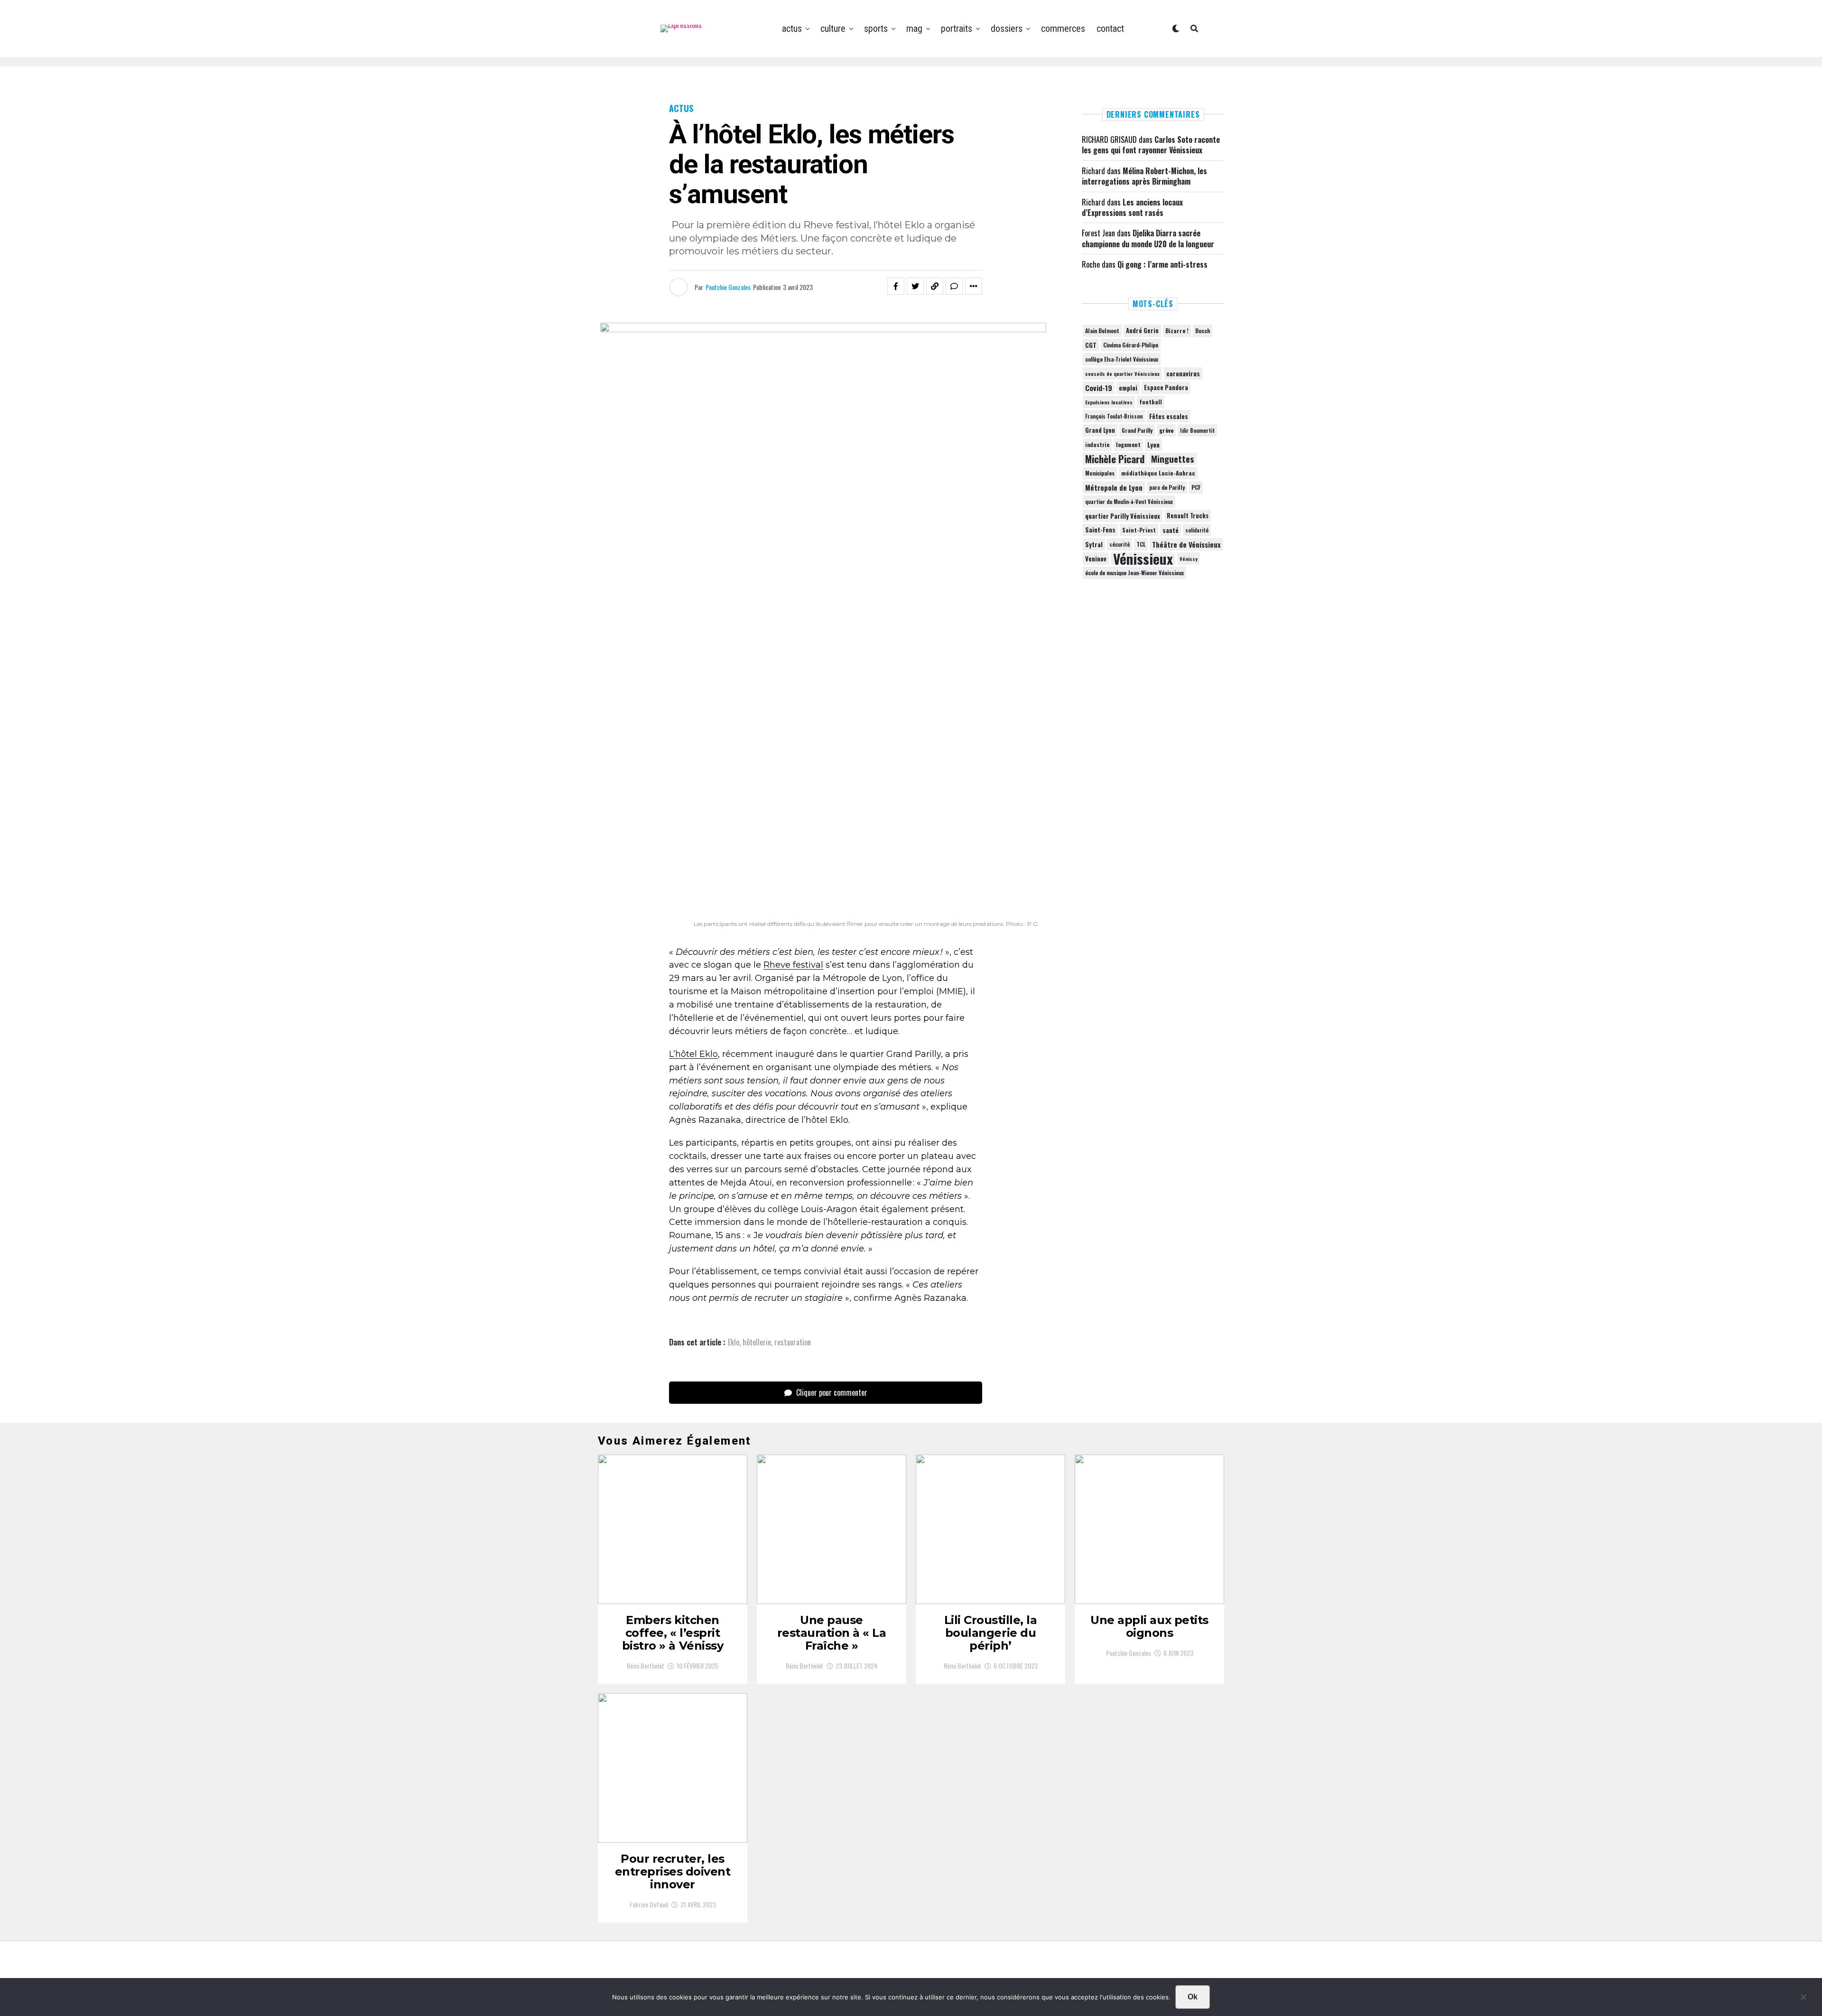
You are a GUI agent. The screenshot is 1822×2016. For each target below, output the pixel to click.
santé (1171, 530)
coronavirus (1183, 373)
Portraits (957, 28)
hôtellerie (757, 1342)
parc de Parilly (1167, 487)
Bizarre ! (1177, 331)
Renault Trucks (1188, 516)
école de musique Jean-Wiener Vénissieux (1134, 573)
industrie (1097, 444)
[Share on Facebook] (896, 286)
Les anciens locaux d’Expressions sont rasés (1132, 207)
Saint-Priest (1139, 530)
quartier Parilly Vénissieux (1123, 516)
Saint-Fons (1100, 530)
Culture (833, 28)
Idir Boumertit (1197, 430)
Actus (792, 28)
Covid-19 (1099, 388)
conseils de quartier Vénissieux (1122, 373)
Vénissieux (1143, 559)
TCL (1141, 544)
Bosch (1203, 331)
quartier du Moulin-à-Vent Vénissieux (1129, 502)
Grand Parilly (1137, 430)
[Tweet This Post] (915, 286)
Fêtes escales (1169, 416)
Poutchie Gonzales (728, 287)
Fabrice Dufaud (649, 1904)
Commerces (1063, 28)
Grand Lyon (1100, 430)
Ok (1193, 1997)
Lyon (1153, 445)
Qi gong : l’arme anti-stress (1162, 264)
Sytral (1094, 544)
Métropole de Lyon (1114, 487)
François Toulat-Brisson (1114, 416)
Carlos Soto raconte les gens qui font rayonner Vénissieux (1151, 145)
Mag (914, 28)
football (1151, 402)
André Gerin (1142, 331)
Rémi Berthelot (646, 1666)
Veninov (1096, 559)
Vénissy (1189, 559)
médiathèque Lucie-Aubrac (1158, 473)
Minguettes (1173, 459)
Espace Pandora (1166, 387)
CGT (1091, 345)
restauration (793, 1342)
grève (1166, 430)
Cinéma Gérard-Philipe (1131, 345)
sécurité (1120, 544)
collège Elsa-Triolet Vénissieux (1122, 359)
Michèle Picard (1115, 459)
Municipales (1100, 473)
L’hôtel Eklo (693, 1054)
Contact (1110, 28)
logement (1128, 445)
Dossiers (1007, 28)
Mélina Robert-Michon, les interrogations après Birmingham (1144, 176)
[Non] (1803, 1999)
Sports (876, 28)
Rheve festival (793, 965)
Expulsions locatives (1109, 402)
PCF (1196, 487)
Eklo (734, 1342)
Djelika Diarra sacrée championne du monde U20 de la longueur (1148, 238)
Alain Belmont (1102, 331)
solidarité (1197, 530)
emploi (1128, 388)
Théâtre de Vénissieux (1186, 544)
